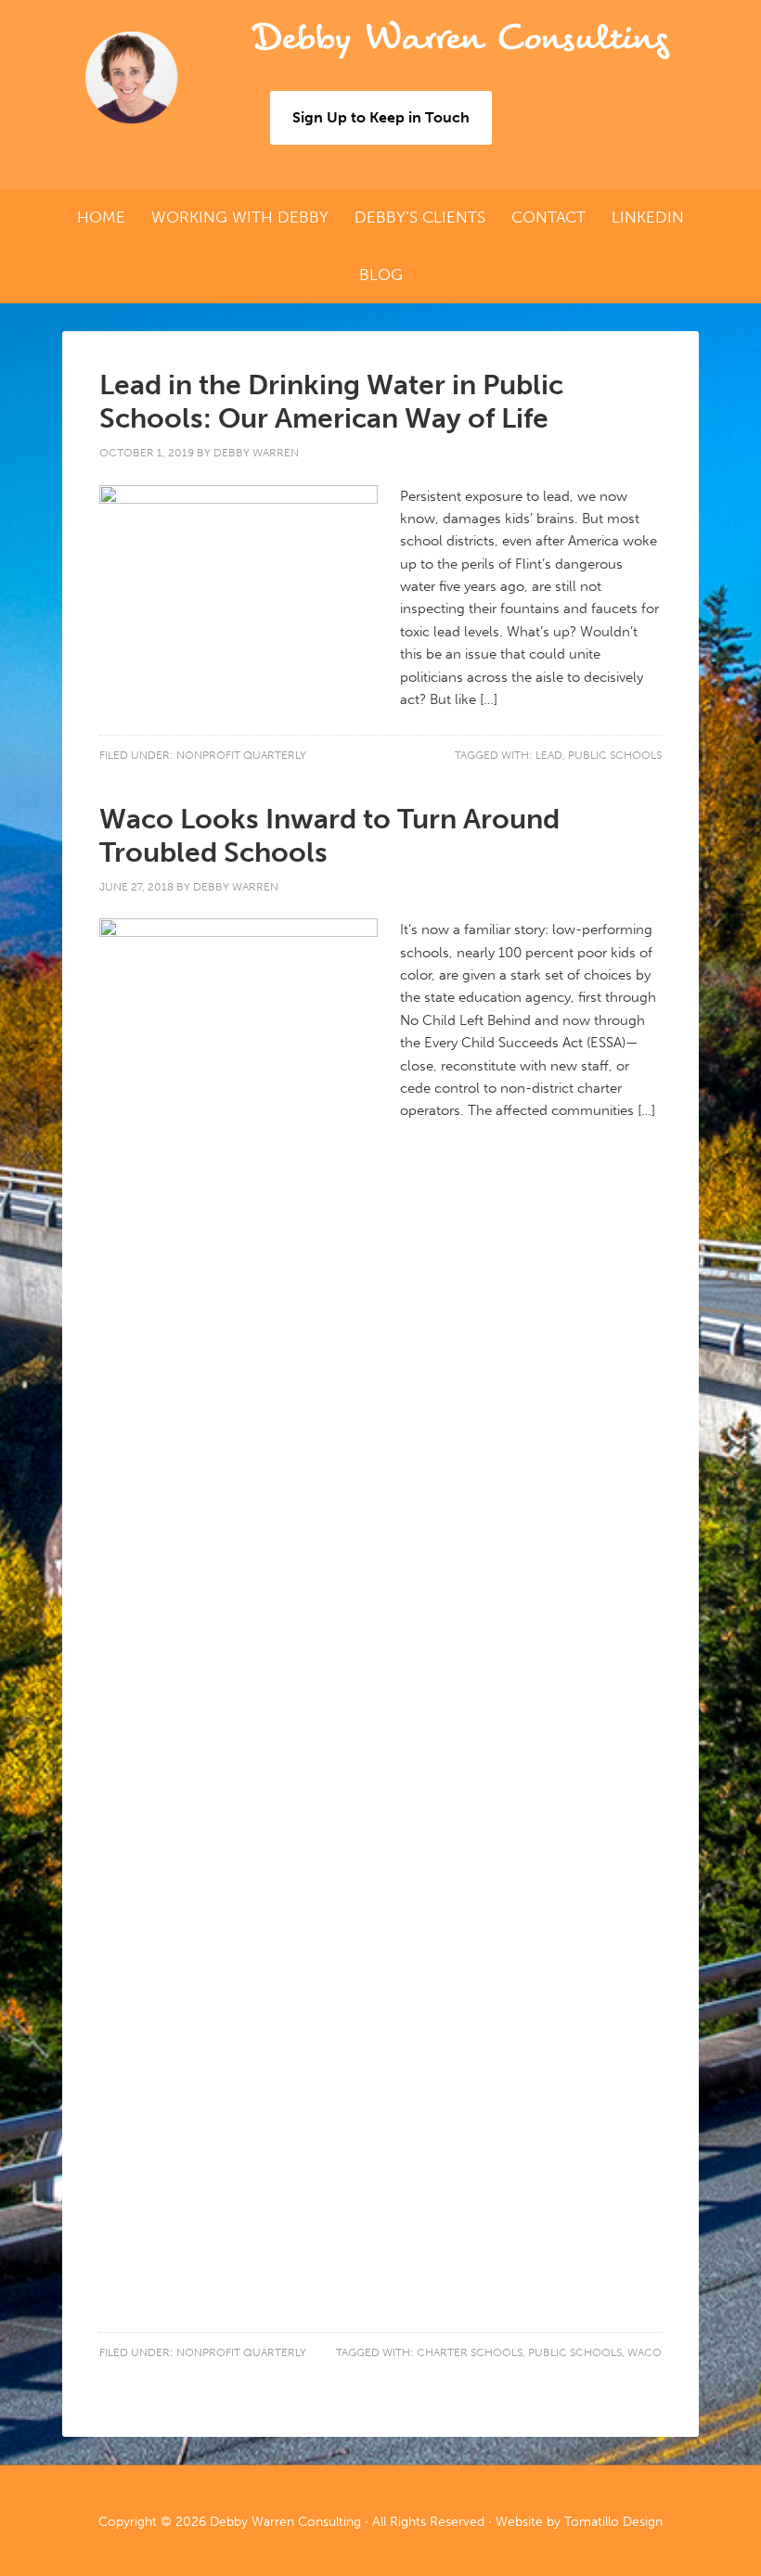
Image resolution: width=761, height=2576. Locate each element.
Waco (645, 2352)
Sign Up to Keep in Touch (381, 117)
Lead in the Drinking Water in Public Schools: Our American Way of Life (331, 402)
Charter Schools (470, 2352)
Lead (549, 755)
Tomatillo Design (613, 2522)
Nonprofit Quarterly (241, 755)
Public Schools (615, 755)
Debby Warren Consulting (460, 38)
